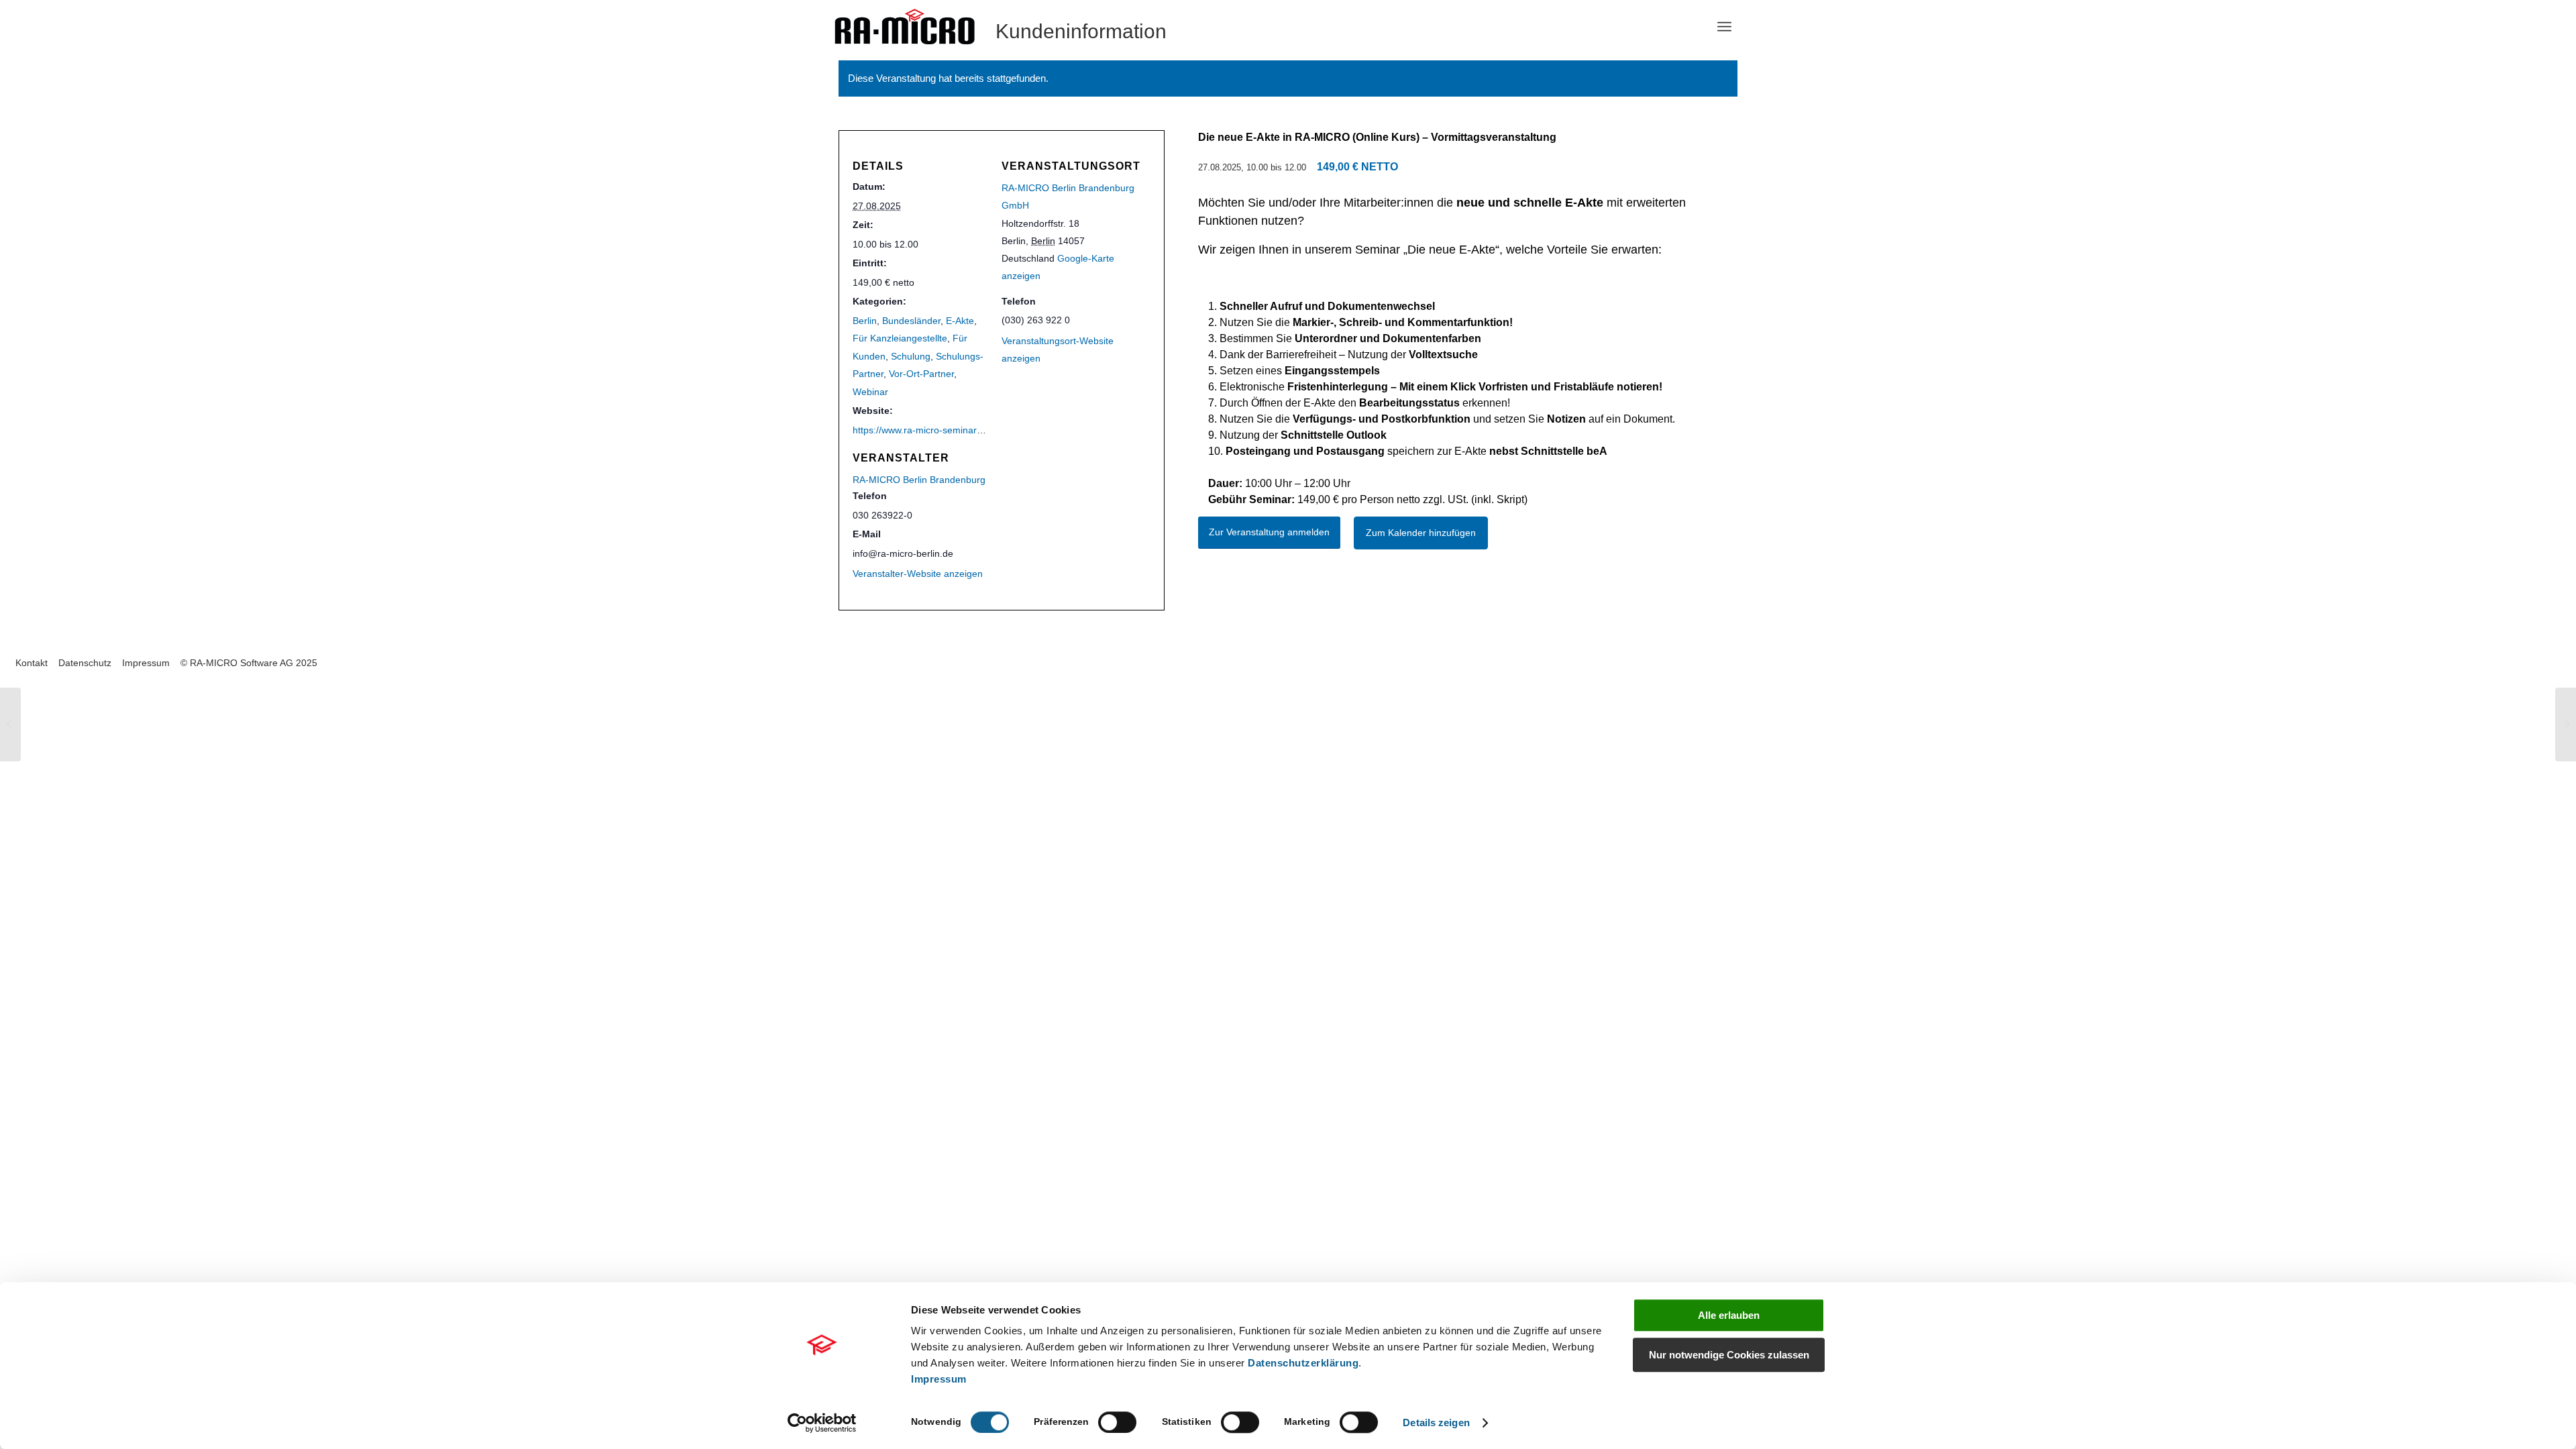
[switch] (1117, 1422)
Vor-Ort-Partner (921, 374)
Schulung (911, 356)
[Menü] (1724, 27)
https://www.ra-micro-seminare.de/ (925, 430)
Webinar (870, 392)
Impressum (939, 1379)
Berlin (865, 321)
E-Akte (960, 321)
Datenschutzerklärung (1303, 1363)
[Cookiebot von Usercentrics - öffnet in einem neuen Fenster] (822, 1423)
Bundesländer (911, 321)
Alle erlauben (1729, 1315)
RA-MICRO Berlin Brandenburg (919, 480)
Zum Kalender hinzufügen (1421, 533)
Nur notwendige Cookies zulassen (1729, 1355)
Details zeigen (1436, 1423)
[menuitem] (1724, 27)
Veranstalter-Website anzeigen (918, 574)
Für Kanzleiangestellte (900, 338)
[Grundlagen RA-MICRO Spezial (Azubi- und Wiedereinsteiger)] (10, 724)
